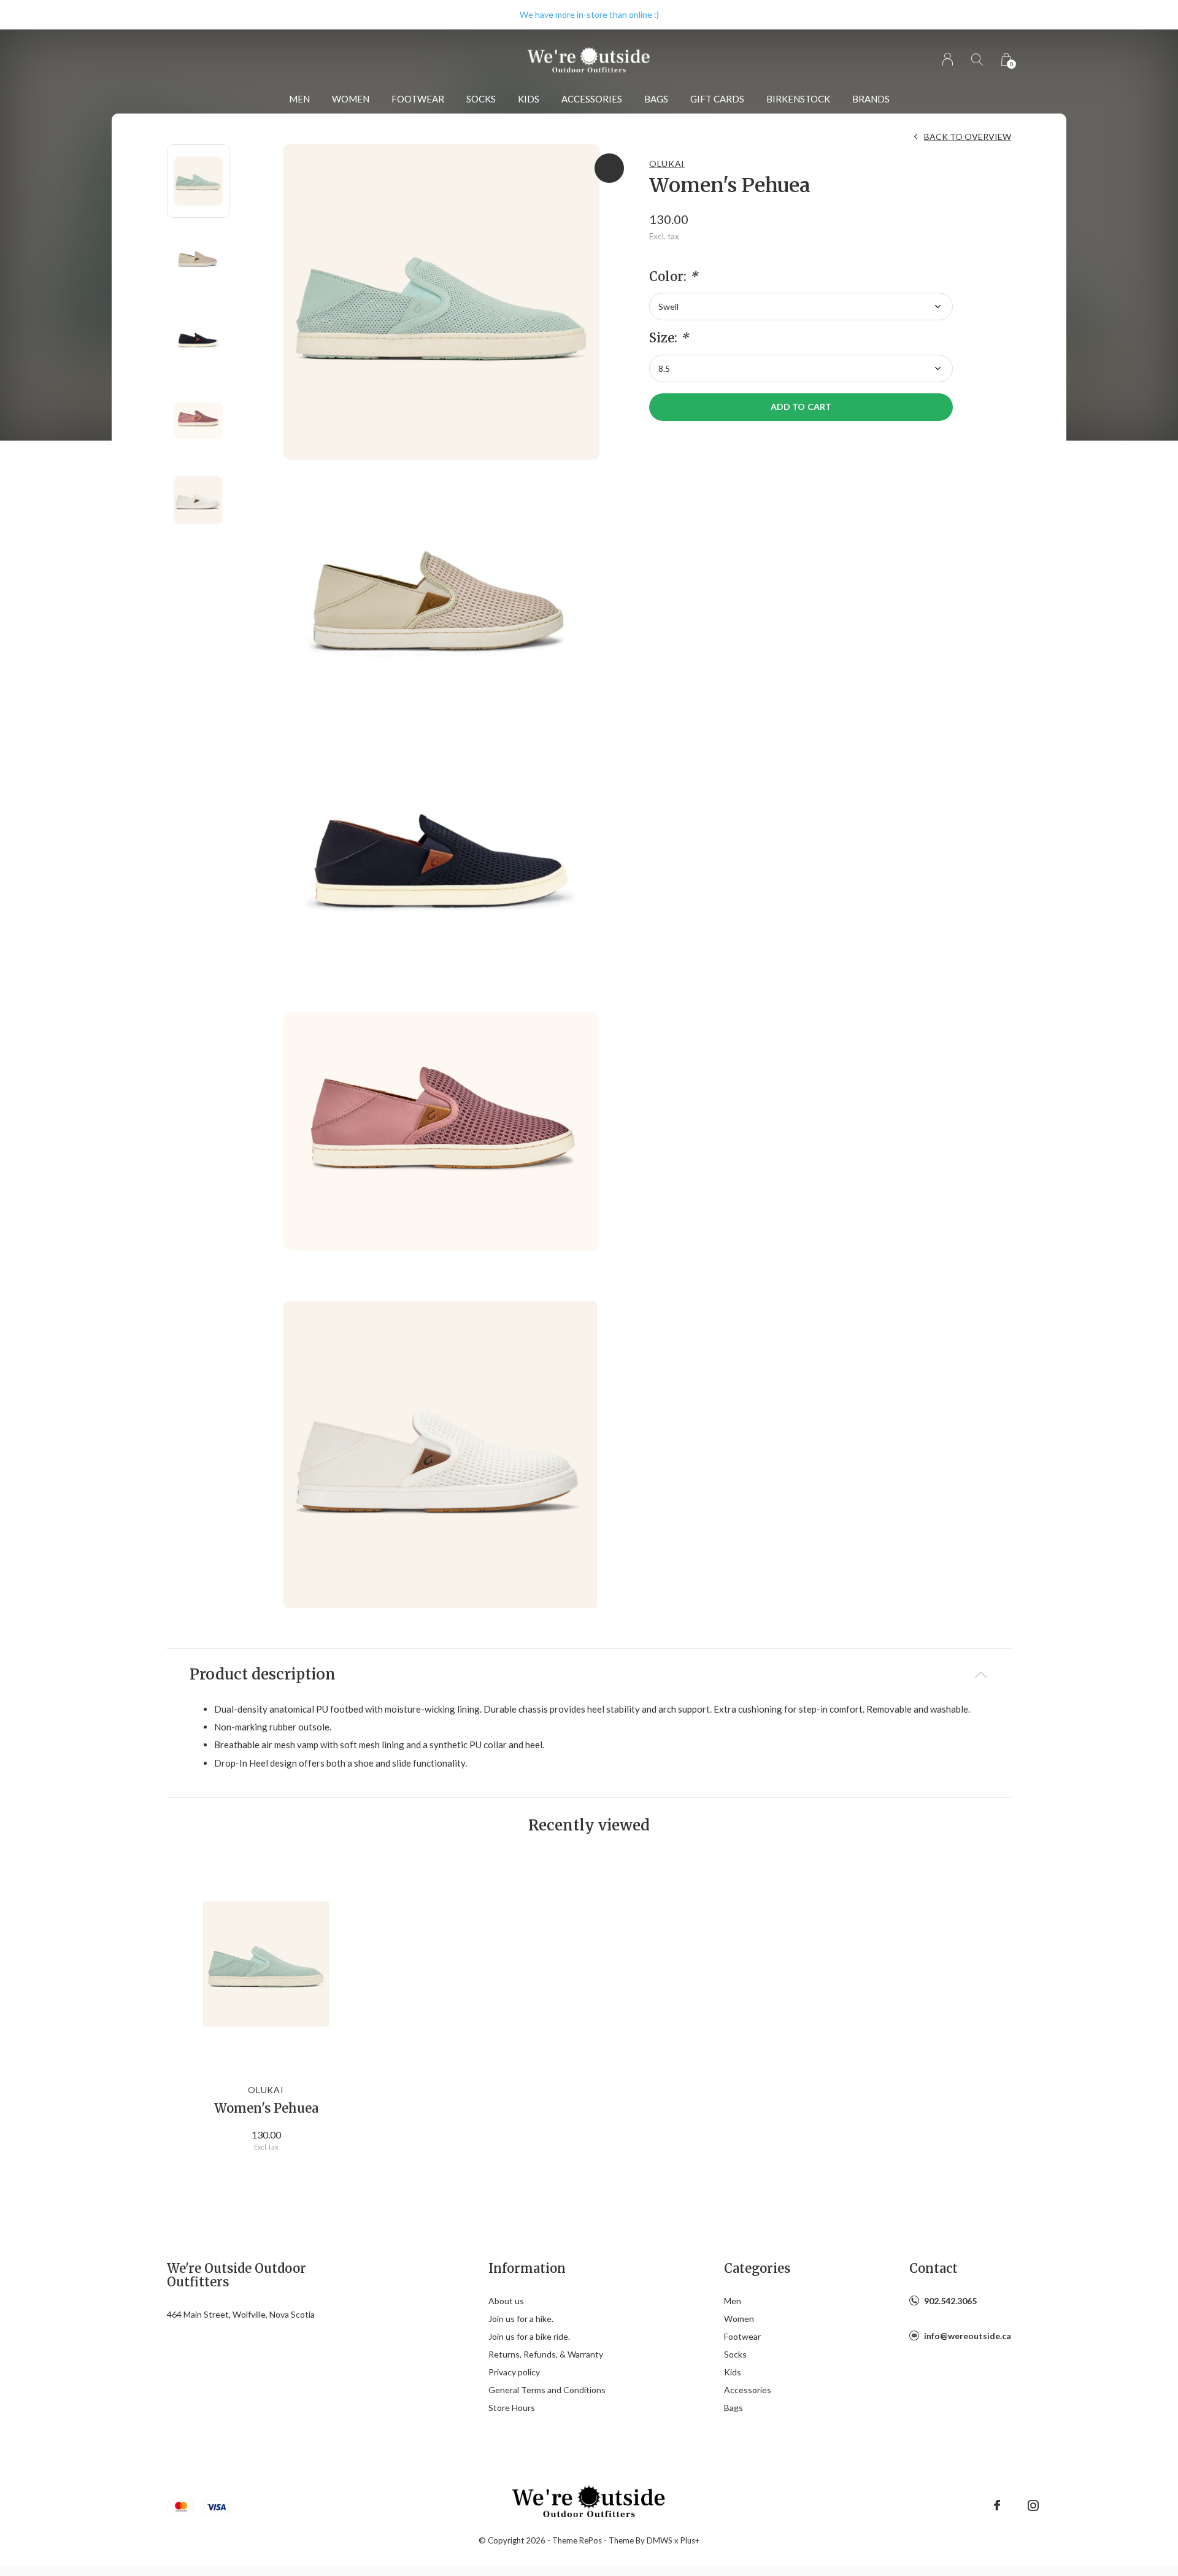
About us (506, 2301)
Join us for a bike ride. (529, 2336)
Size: (669, 338)
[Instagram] (1033, 2505)
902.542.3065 (950, 2301)
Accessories (592, 99)
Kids (529, 99)
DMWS (660, 2540)
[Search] (977, 59)
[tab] (589, 1675)
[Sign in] (948, 59)
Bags (656, 99)
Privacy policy (514, 2372)
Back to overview (968, 137)
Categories (757, 2268)
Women (351, 99)
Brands (871, 99)
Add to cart (801, 407)
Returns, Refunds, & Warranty (546, 2354)
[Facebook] (997, 2505)
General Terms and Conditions (547, 2390)
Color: (673, 277)
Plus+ (690, 2540)
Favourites (609, 168)
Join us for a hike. (521, 2319)
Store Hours (512, 2408)
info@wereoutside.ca (968, 2336)
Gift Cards (717, 99)
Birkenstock (798, 99)
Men (299, 99)
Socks (481, 99)
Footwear (418, 99)
